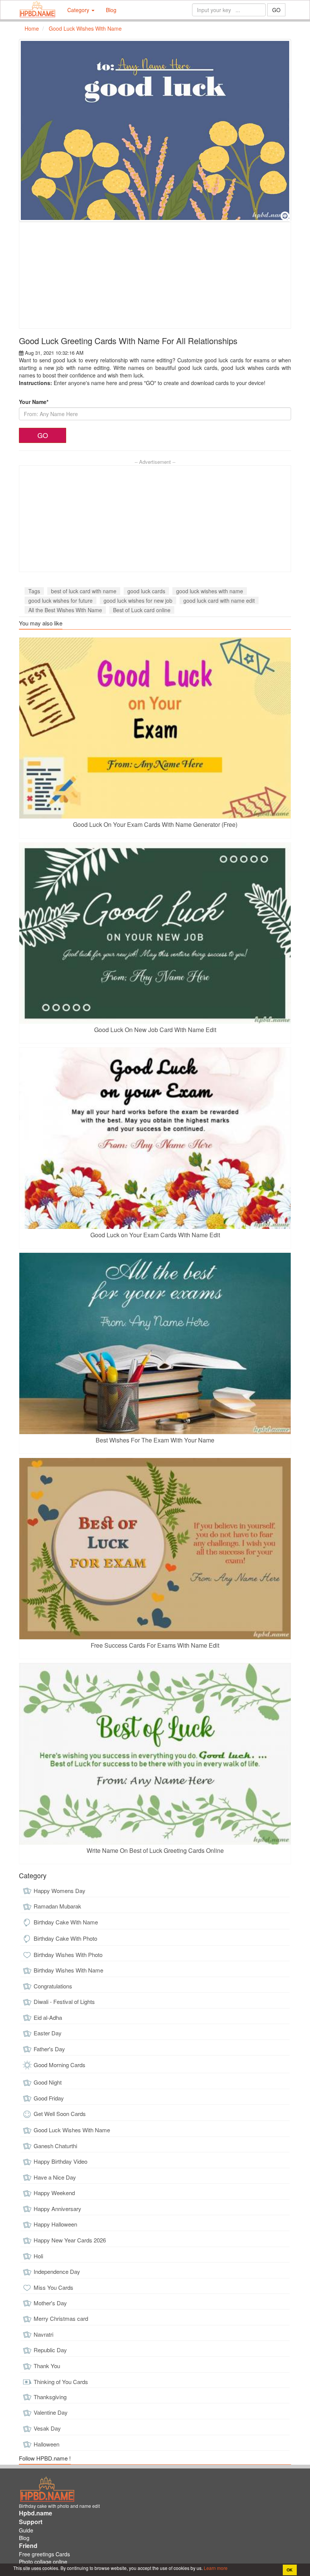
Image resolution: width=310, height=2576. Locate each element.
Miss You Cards (53, 2287)
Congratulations (53, 1986)
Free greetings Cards (44, 2554)
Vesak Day (47, 2428)
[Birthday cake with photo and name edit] (37, 10)
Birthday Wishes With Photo (68, 1955)
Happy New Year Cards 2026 (70, 2240)
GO (276, 10)
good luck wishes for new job (138, 600)
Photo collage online (43, 2562)
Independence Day (57, 2271)
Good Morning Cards (60, 2065)
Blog (111, 10)
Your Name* (34, 402)
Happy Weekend (54, 2193)
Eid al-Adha (48, 2017)
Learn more (215, 2568)
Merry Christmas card (61, 2318)
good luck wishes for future (60, 600)
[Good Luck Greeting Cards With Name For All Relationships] (155, 130)
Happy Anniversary (57, 2209)
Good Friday (49, 2098)
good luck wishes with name (210, 591)
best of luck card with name (84, 591)
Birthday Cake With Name (66, 1922)
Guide (26, 2530)
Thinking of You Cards (61, 2382)
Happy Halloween (55, 2224)
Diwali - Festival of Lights (64, 2001)
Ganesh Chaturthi (55, 2146)
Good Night (48, 2082)
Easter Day (48, 2033)
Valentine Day (51, 2412)
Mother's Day (50, 2303)
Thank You (47, 2366)
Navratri (43, 2334)
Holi (38, 2256)
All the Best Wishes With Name (65, 610)
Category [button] (79, 10)
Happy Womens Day (60, 1891)
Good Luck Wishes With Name (72, 2130)
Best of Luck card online (142, 610)
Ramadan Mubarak (57, 1906)
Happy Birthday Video (60, 2161)
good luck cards (146, 591)
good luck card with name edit (219, 600)
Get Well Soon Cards (60, 2114)
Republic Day (50, 2350)
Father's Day (49, 2049)
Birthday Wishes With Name (68, 1970)
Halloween (46, 2444)
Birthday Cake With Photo (65, 1938)
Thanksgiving (50, 2397)
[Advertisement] (155, 275)
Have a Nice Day (55, 2177)
